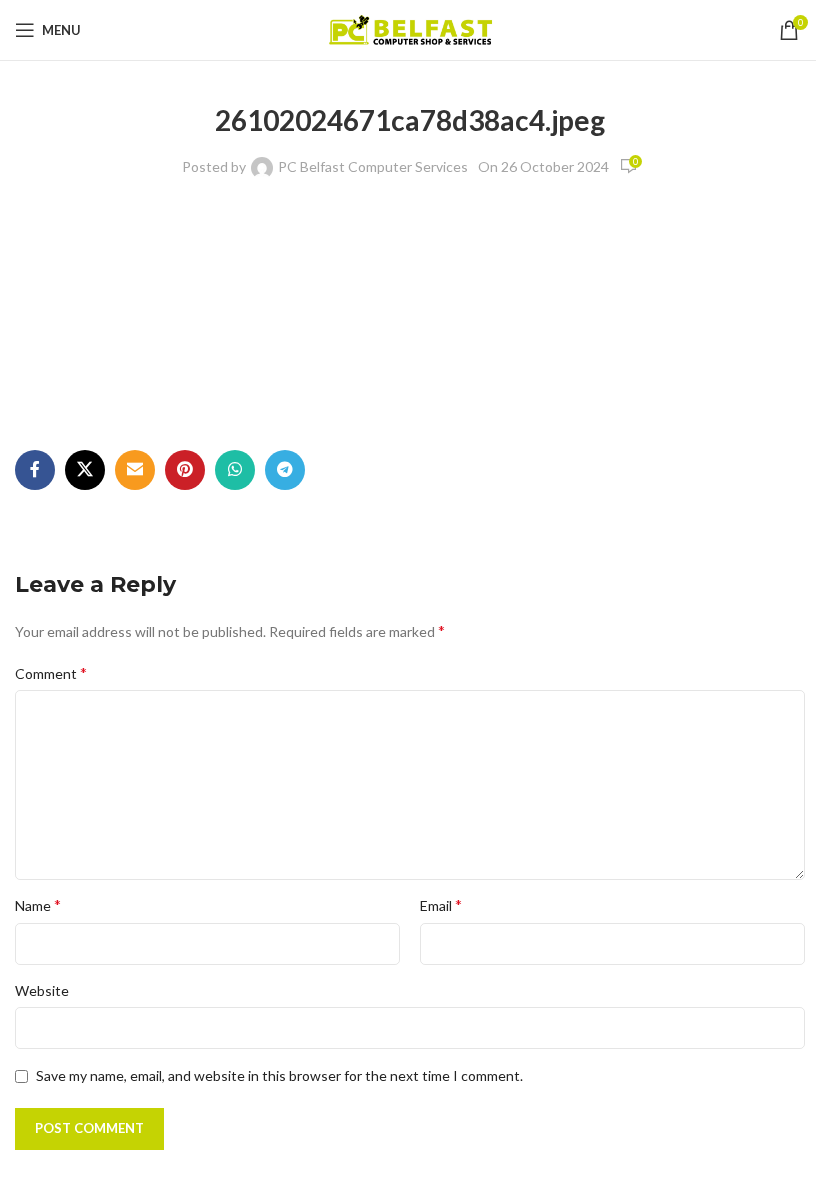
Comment (51, 672)
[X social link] (85, 470)
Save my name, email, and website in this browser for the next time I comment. (279, 1075)
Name (38, 904)
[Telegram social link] (285, 470)
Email (441, 904)
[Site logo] (410, 28)
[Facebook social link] (35, 470)
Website (42, 990)
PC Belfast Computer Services (373, 166)
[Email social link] (135, 470)
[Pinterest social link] (185, 470)
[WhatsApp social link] (235, 470)
